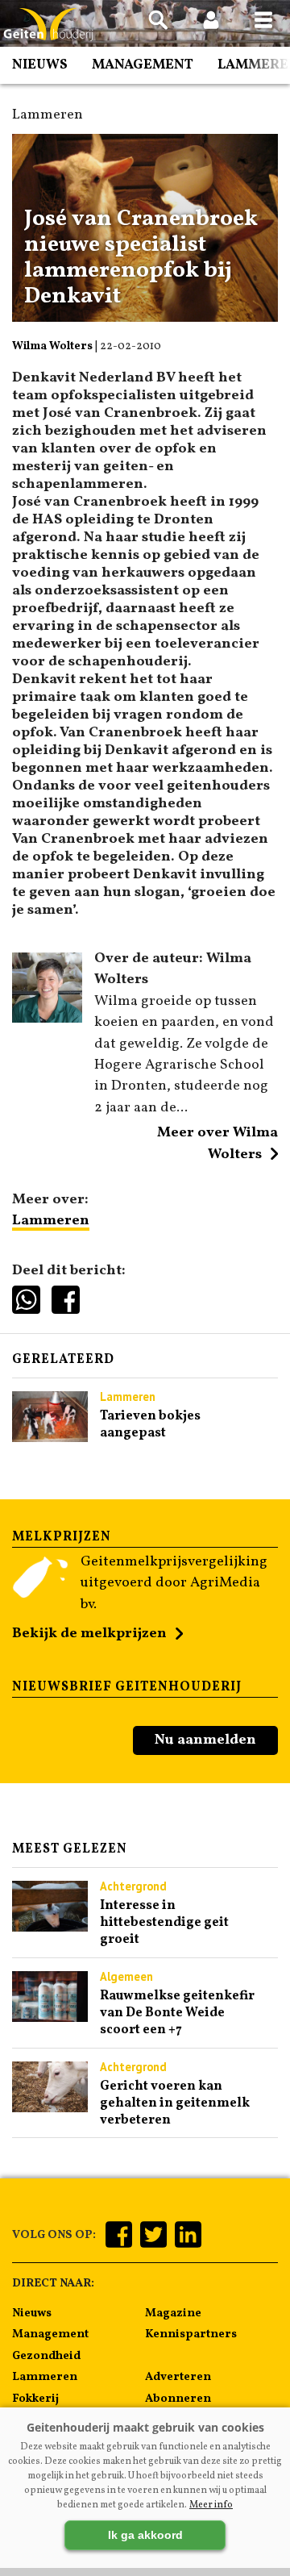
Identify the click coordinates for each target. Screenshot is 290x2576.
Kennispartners (191, 2334)
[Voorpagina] (48, 25)
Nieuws (40, 65)
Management (143, 65)
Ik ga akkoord (145, 2535)
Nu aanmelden (205, 1740)
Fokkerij (35, 2399)
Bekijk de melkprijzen (89, 1634)
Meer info (211, 2505)
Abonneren (178, 2399)
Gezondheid (46, 2356)
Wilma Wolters (52, 346)
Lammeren (51, 1221)
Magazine (173, 2313)
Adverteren (178, 2377)
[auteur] (47, 1019)
